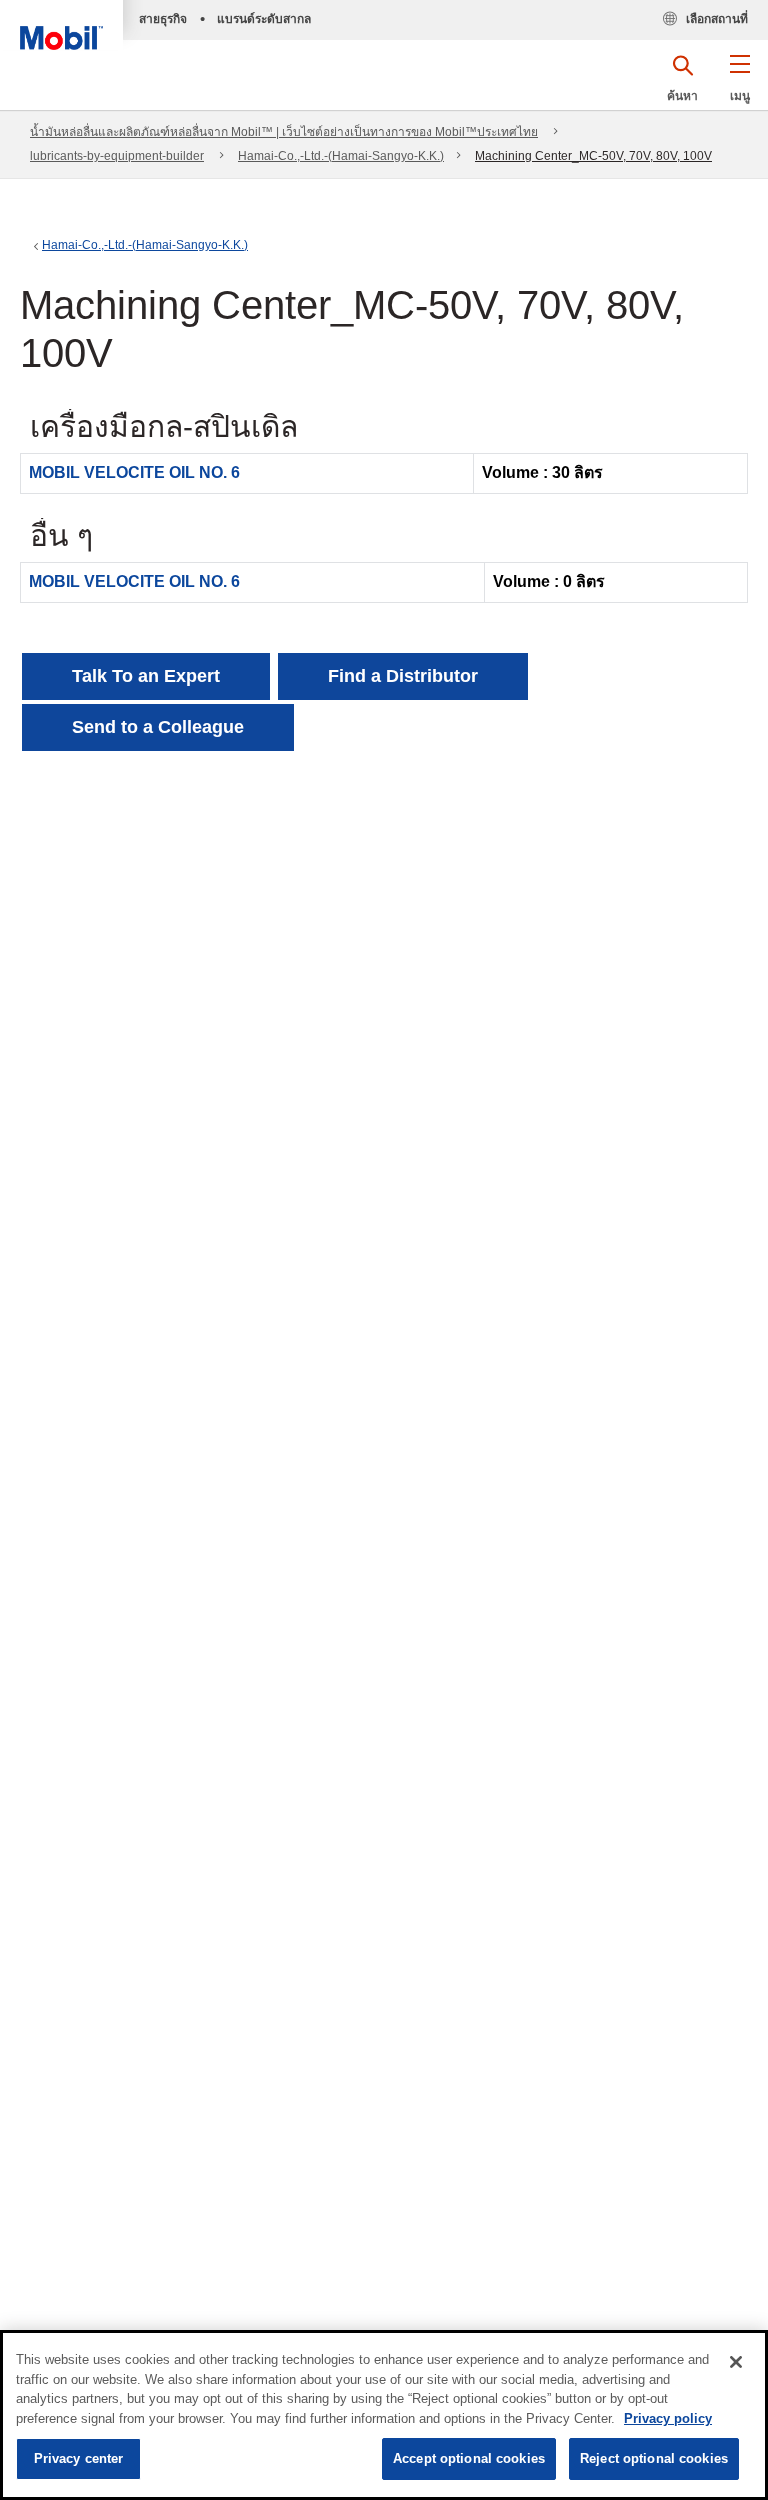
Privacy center (79, 2458)
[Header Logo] (61, 25)
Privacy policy (668, 2418)
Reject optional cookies (654, 2458)
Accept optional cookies (469, 2458)
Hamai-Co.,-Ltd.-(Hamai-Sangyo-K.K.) (341, 156)
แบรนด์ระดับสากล (264, 19)
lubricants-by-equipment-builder (117, 156)
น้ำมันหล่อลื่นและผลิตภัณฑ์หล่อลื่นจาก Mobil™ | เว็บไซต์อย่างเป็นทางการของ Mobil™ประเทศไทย (284, 132)
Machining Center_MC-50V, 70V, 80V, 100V (593, 156)
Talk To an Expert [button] (146, 676)
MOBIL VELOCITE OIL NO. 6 (134, 472)
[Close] (736, 2362)
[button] (739, 85)
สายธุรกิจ (163, 19)
